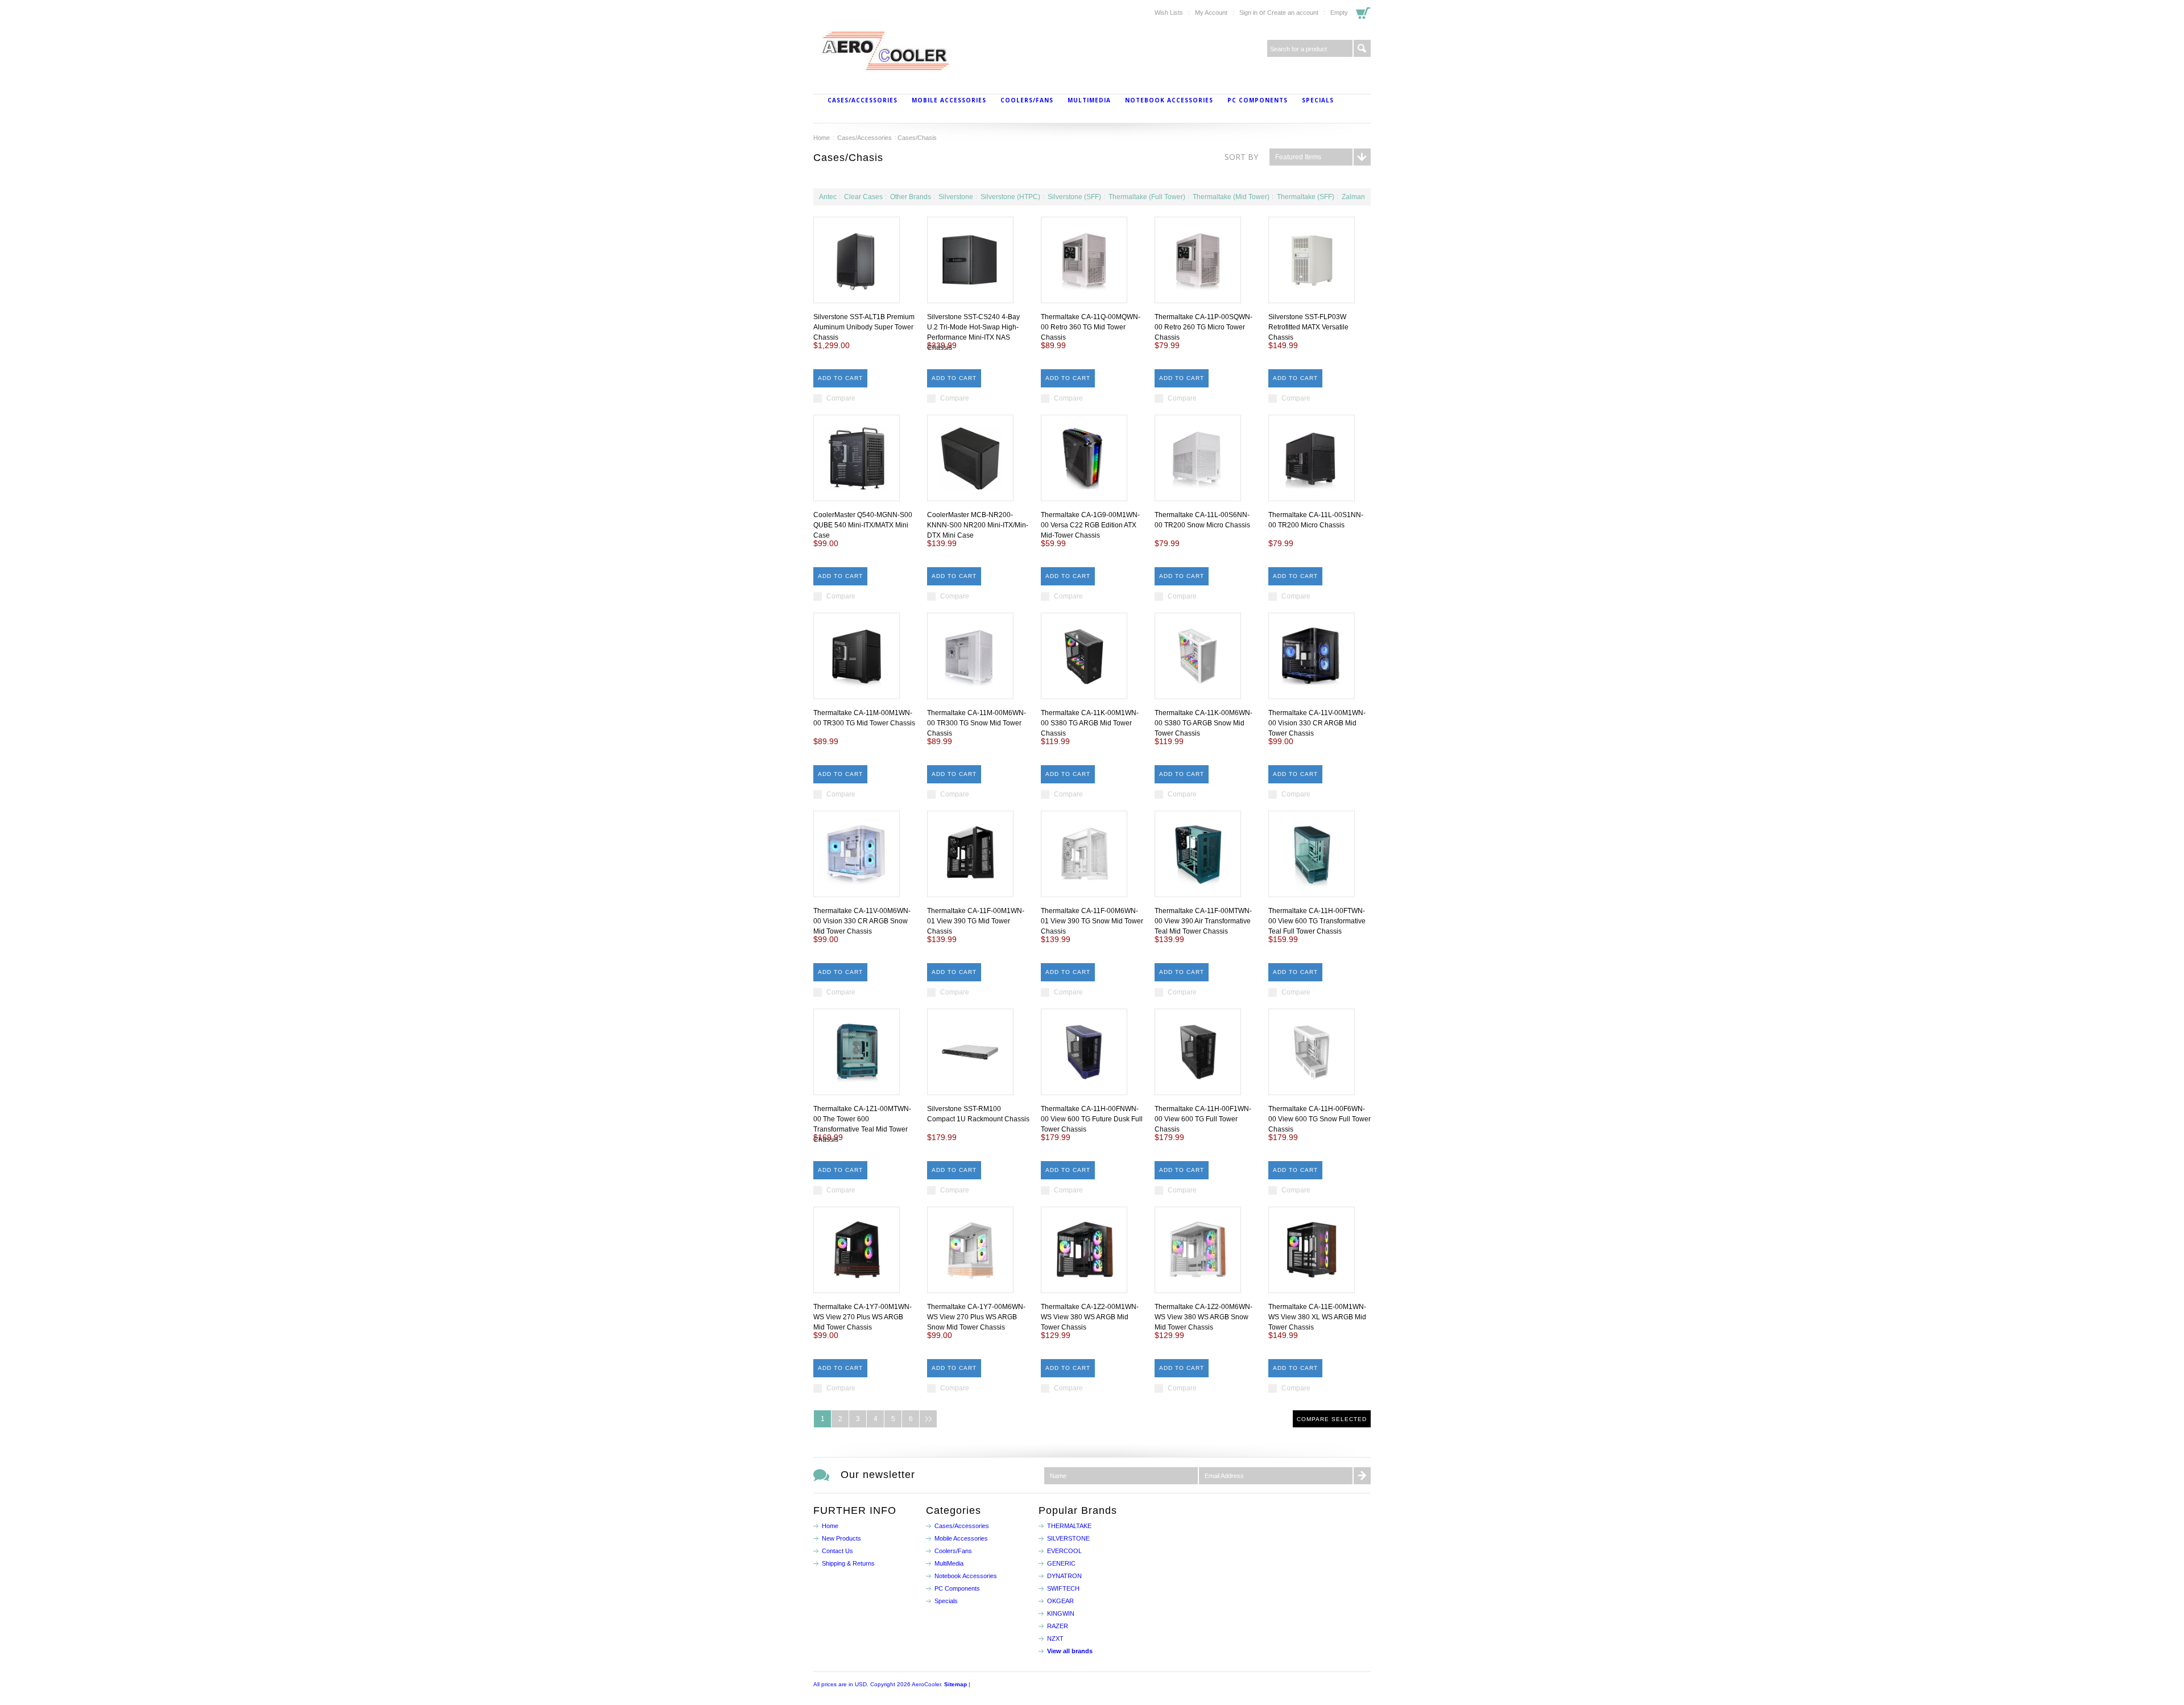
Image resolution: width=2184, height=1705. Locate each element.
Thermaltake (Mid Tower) (1231, 197)
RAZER (1058, 1626)
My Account (1211, 13)
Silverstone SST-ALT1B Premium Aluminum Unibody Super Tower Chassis (864, 327)
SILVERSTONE (1068, 1538)
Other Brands (911, 197)
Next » (928, 1419)
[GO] (1362, 48)
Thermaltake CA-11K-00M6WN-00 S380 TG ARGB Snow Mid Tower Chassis (1203, 723)
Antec (828, 197)
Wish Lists (1169, 13)
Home (822, 138)
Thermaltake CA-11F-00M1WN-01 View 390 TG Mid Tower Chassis (976, 921)
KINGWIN (1061, 1613)
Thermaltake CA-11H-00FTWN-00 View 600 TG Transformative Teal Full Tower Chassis (1317, 921)
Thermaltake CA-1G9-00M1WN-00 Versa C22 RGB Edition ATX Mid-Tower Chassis (1090, 525)
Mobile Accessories (949, 100)
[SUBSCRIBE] (1362, 1476)
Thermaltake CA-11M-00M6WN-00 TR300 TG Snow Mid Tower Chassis (977, 723)
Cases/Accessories (863, 100)
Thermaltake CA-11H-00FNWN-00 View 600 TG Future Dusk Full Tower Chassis (1092, 1119)
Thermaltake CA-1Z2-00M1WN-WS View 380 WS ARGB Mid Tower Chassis (1090, 1317)
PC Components (1258, 100)
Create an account (1293, 13)
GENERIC (1061, 1563)
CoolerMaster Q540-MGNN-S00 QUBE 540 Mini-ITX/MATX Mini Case (863, 525)
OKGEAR (1060, 1601)
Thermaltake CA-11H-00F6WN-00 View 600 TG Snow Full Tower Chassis (1319, 1119)
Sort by (1241, 157)
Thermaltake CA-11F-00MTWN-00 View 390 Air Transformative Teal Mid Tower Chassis (1203, 921)
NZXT (1055, 1638)
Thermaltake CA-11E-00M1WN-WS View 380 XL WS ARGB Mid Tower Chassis (1317, 1317)
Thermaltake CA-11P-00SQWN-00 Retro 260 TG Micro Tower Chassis (1203, 327)
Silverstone (956, 197)
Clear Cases (863, 197)
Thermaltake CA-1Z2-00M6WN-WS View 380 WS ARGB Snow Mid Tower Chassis (1203, 1317)
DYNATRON (1064, 1576)
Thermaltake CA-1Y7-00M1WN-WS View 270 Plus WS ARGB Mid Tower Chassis (863, 1317)
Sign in (1248, 13)
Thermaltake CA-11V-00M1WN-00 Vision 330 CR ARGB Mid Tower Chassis (1317, 723)
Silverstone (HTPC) (1010, 197)
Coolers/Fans (1027, 100)
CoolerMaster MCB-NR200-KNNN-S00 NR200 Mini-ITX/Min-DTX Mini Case (978, 525)
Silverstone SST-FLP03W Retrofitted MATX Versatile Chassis (1308, 327)
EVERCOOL (1064, 1551)
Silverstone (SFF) (1074, 197)
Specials (1318, 100)
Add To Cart (840, 378)
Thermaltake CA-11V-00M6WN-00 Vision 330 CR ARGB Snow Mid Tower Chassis (862, 921)
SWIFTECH (1063, 1588)
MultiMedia (1089, 100)
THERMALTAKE (1069, 1526)
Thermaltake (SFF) (1306, 197)
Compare (841, 398)
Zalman (1353, 197)
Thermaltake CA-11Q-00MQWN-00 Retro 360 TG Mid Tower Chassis (1091, 327)
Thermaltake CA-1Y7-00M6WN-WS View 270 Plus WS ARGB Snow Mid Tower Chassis (976, 1317)
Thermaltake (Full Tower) (1147, 197)
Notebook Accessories (1169, 100)
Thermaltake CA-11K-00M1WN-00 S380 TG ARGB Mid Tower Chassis (1090, 723)
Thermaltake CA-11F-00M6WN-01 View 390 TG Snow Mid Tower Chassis (1092, 921)
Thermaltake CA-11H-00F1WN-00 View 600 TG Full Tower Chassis (1203, 1119)
